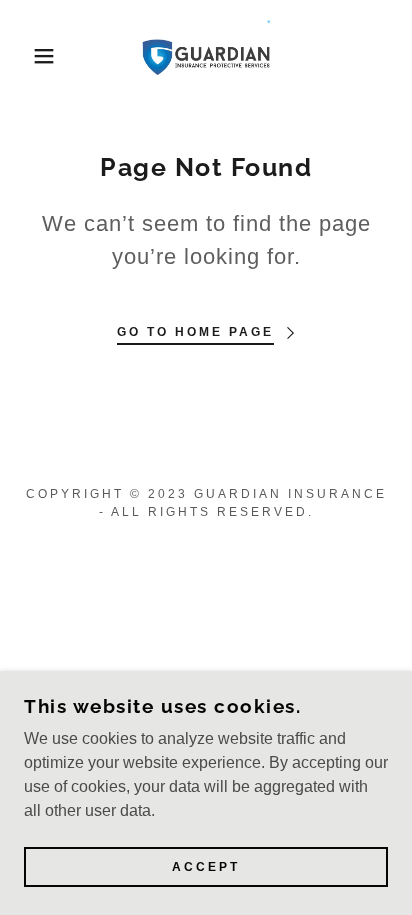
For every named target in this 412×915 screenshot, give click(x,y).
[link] (206, 56)
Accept (206, 867)
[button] (31, 56)
